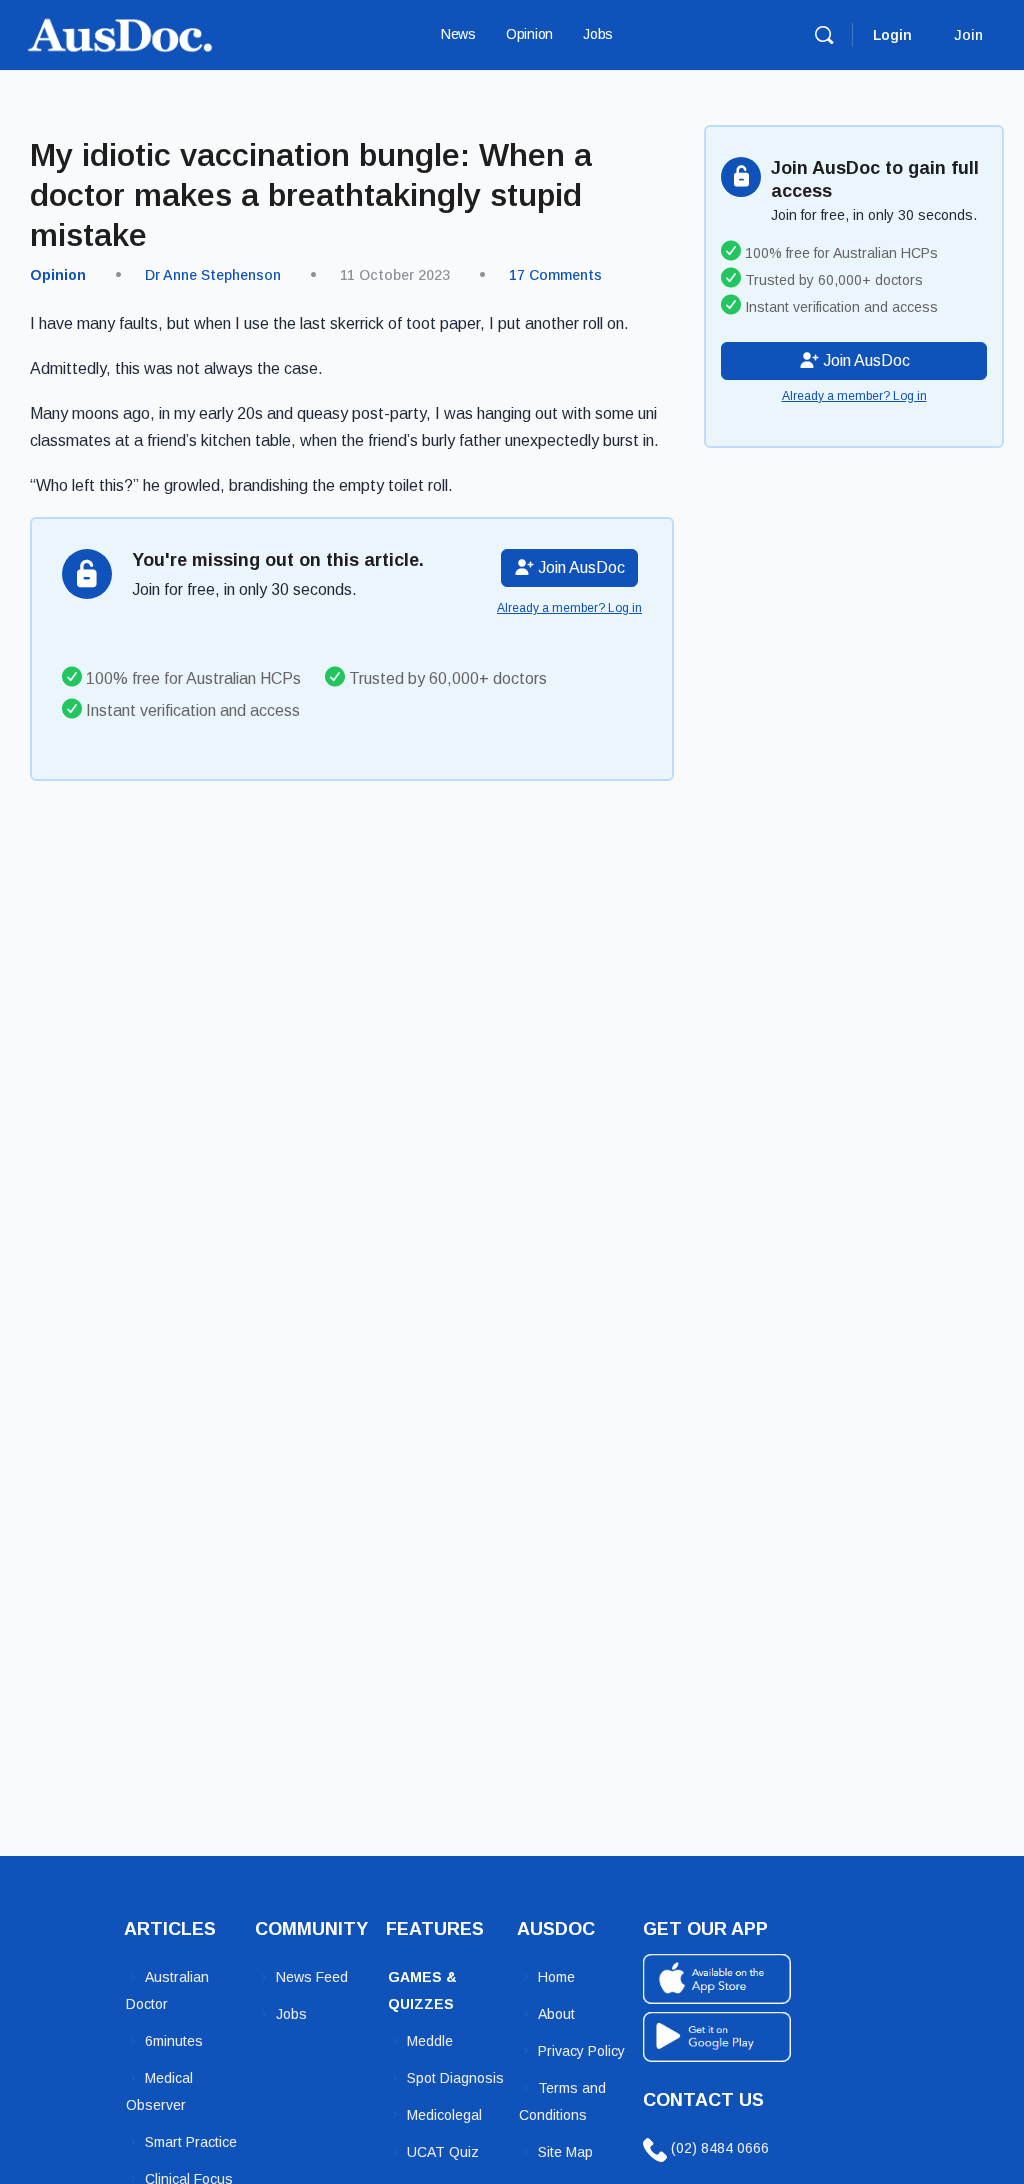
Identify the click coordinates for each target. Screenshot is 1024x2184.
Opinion (58, 275)
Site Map (565, 2152)
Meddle (430, 2041)
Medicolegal (444, 2115)
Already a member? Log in (569, 608)
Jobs (291, 2014)
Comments (555, 275)
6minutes (174, 2041)
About (556, 2014)
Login (892, 35)
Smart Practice (191, 2142)
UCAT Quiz (443, 2152)
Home (556, 1977)
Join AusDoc (579, 567)
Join (968, 35)
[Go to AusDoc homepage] (120, 32)
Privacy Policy (581, 2051)
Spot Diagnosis (455, 2078)
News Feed (312, 1977)
